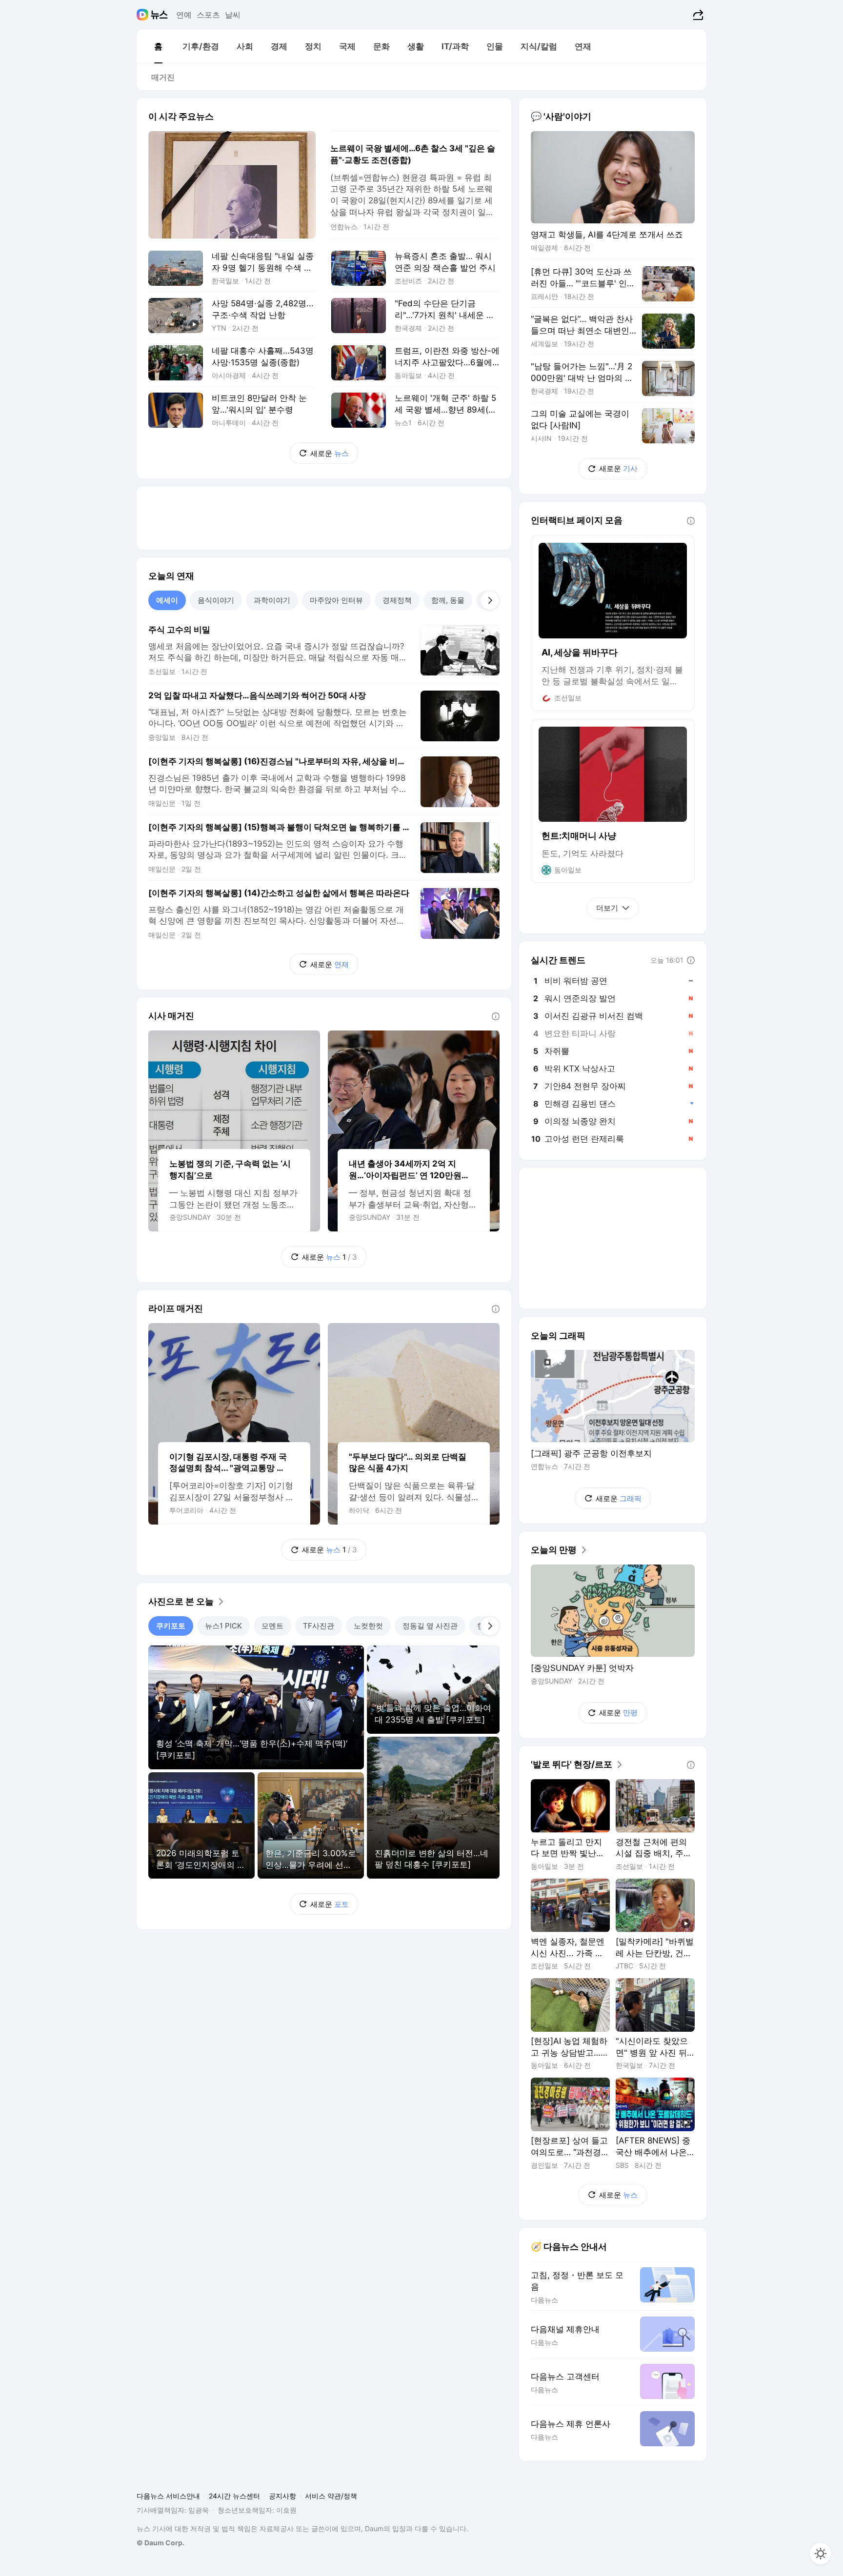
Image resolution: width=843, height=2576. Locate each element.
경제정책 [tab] (397, 600)
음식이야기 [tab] (216, 600)
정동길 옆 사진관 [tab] (430, 1626)
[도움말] (496, 1016)
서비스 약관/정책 (331, 2496)
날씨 (233, 15)
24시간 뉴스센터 (234, 2496)
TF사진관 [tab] (319, 1626)
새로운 (330, 453)
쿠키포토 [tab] (171, 1626)
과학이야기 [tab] (272, 600)
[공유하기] (697, 15)
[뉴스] (159, 15)
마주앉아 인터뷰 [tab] (336, 600)
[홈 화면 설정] (821, 2554)
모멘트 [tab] (272, 1626)
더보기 (607, 908)
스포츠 (208, 15)
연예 (184, 15)
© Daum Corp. (161, 2543)
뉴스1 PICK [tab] (223, 1626)
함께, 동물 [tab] (448, 600)
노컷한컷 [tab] (368, 1626)
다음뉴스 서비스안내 (168, 2496)
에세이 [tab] (167, 600)
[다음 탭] (490, 600)
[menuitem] (158, 46)
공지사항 (282, 2496)
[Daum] (144, 15)
